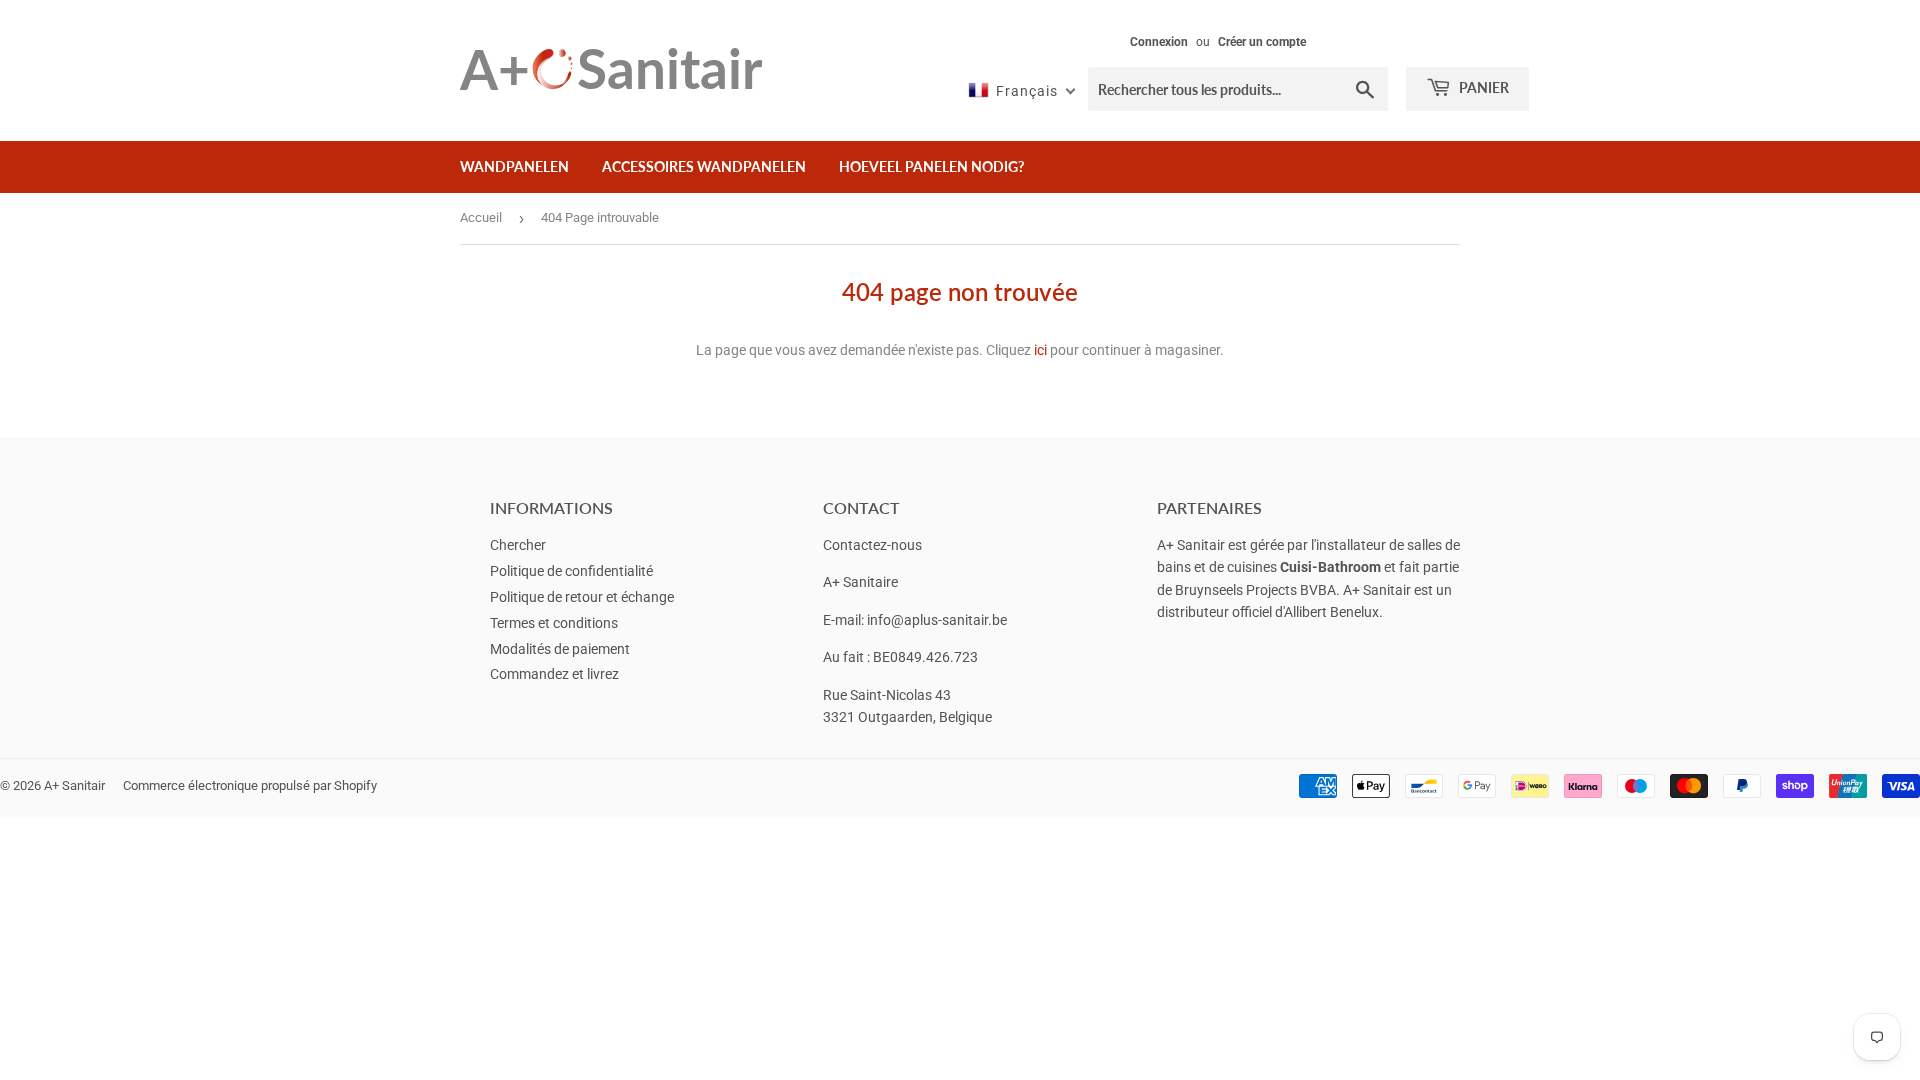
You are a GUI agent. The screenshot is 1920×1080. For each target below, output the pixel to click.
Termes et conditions (554, 623)
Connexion (1159, 42)
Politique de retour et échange (582, 597)
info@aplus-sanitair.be (937, 620)
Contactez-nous (872, 545)
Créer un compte (1262, 42)
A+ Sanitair (74, 785)
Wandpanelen (514, 166)
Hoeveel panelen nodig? (931, 166)
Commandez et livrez (554, 674)
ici (1040, 350)
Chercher (518, 545)
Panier (1482, 87)
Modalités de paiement (560, 649)
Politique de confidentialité (571, 571)
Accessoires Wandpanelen (704, 166)
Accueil (481, 217)
